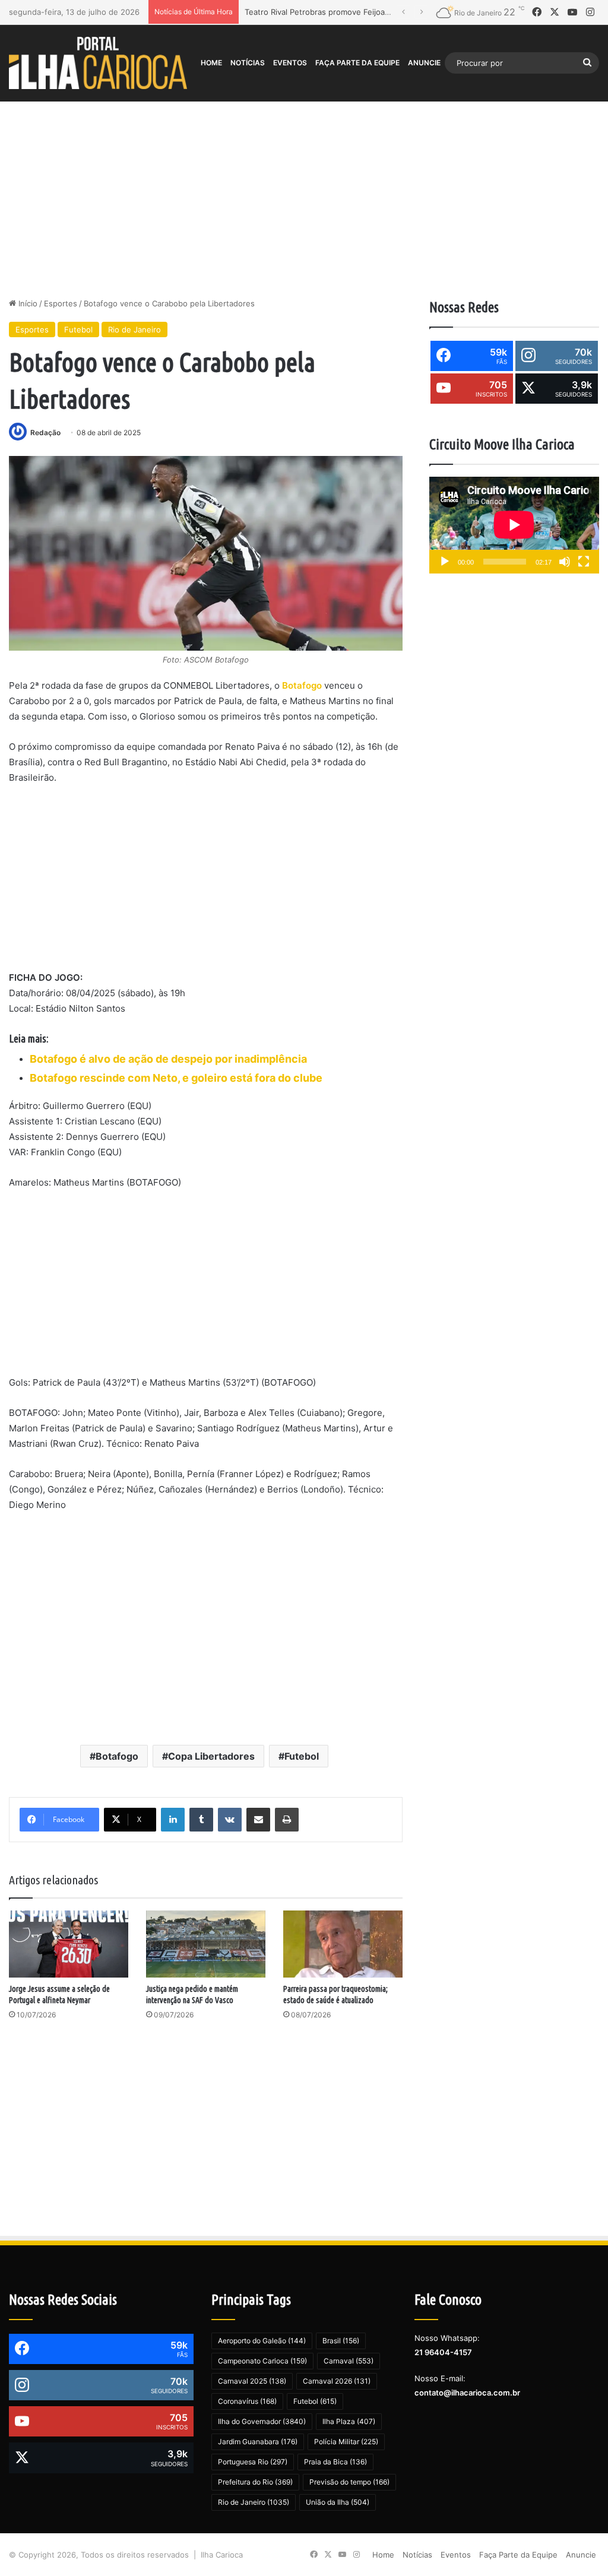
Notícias (248, 63)
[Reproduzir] (445, 562)
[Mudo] (565, 562)
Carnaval (349, 2361)
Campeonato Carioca (262, 2361)
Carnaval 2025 (252, 2381)
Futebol (78, 329)
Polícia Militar (346, 2442)
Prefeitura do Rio (255, 2482)
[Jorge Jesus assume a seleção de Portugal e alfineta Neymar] (69, 1944)
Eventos (290, 63)
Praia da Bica (335, 2462)
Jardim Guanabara (258, 2442)
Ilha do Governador (262, 2421)
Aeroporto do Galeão (262, 2341)
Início (27, 303)
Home (211, 63)
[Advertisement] (304, 197)
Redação (45, 432)
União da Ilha (338, 2502)
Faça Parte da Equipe (357, 63)
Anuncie (424, 63)
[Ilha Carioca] (98, 63)
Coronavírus (247, 2401)
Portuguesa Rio (253, 2462)
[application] (514, 525)
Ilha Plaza (349, 2421)
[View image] (206, 553)
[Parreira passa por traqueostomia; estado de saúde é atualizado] (343, 1944)
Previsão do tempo (349, 2482)
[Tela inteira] (584, 562)
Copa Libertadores (211, 1756)
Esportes (61, 303)
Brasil (341, 2341)
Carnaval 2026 (337, 2381)
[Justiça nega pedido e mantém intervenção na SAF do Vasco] (206, 1944)
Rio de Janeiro (134, 329)
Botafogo (302, 685)
